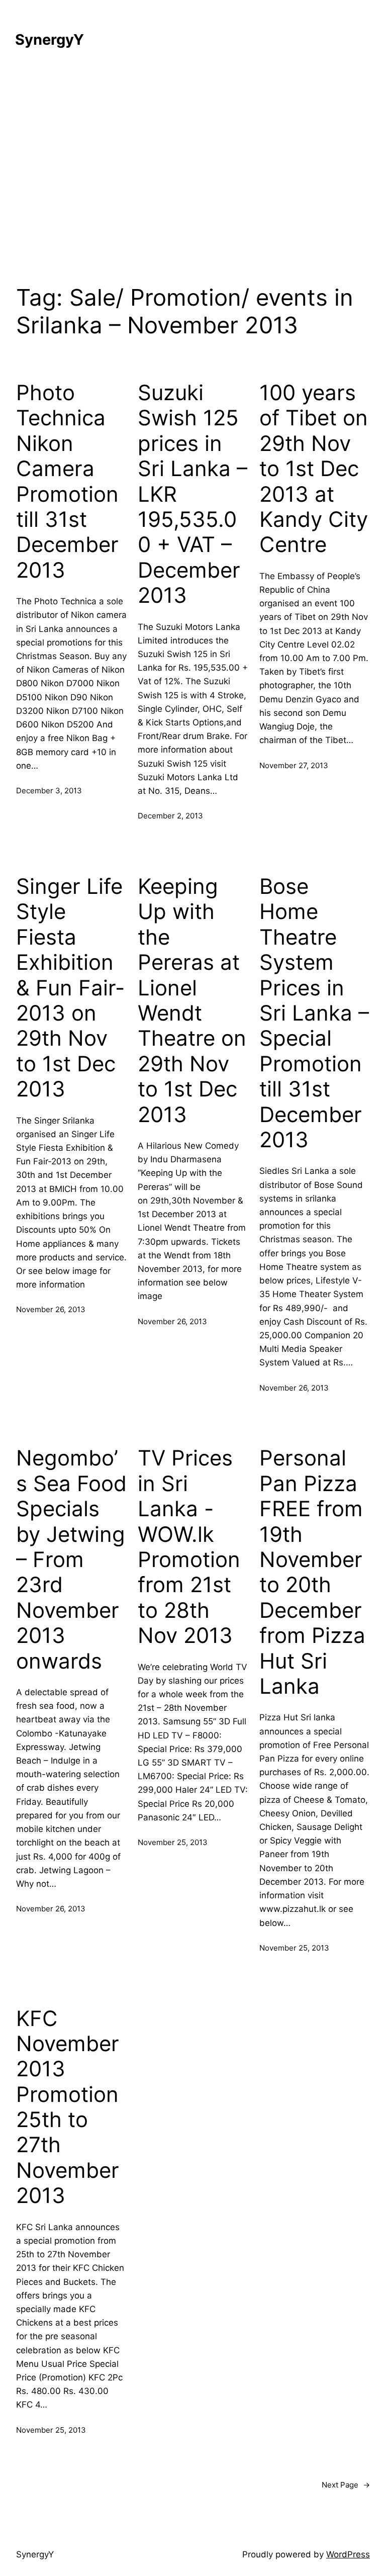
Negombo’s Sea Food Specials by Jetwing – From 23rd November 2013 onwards (71, 1559)
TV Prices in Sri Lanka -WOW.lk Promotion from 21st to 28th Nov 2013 (189, 1547)
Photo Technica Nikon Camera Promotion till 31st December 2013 (67, 481)
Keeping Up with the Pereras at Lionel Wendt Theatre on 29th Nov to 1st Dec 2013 (192, 1000)
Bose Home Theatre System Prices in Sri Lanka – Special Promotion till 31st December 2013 (314, 1013)
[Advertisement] (193, 171)
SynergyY (50, 39)
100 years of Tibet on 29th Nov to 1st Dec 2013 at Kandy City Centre (314, 469)
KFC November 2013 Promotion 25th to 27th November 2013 (68, 2107)
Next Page (346, 2485)
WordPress (348, 2554)
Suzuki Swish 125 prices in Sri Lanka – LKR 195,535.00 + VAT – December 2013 (192, 494)
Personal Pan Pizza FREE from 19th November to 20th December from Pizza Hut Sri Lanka (312, 1572)
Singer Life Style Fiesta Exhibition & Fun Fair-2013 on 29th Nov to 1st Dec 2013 (70, 988)
